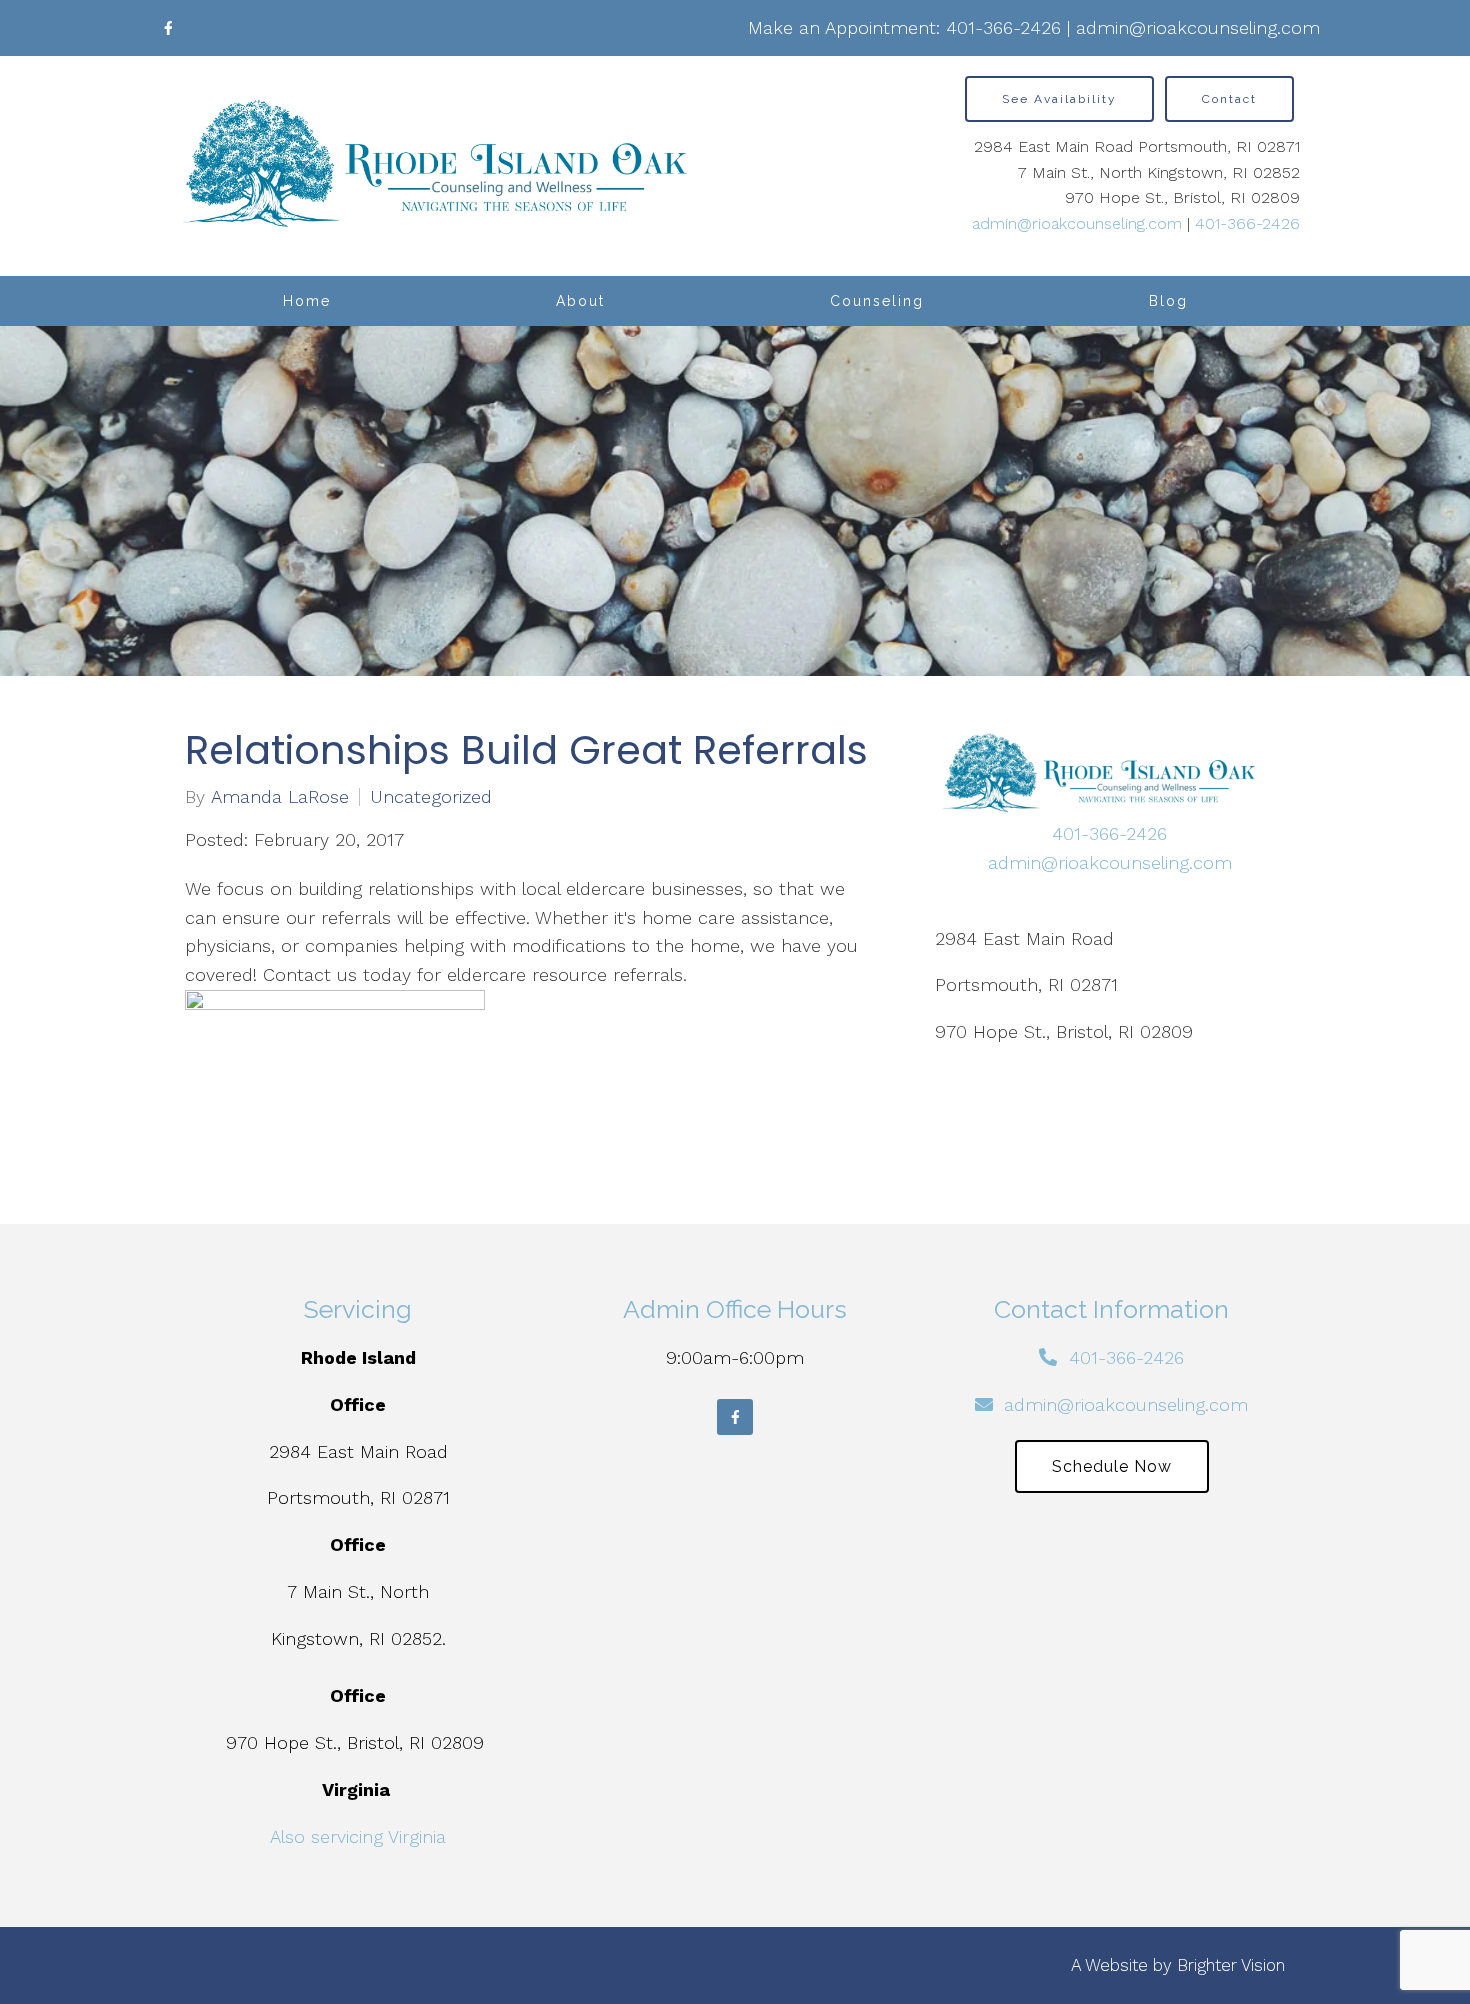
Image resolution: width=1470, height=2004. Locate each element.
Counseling (877, 301)
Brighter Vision (1231, 1965)
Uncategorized (431, 797)
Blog (1168, 301)
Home (307, 301)
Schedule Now (1112, 1466)
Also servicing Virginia (358, 1836)
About (580, 301)
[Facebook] (168, 28)
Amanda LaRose (280, 797)
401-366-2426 (1003, 27)
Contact (1229, 99)
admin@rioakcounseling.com (1198, 27)
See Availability (1059, 99)
